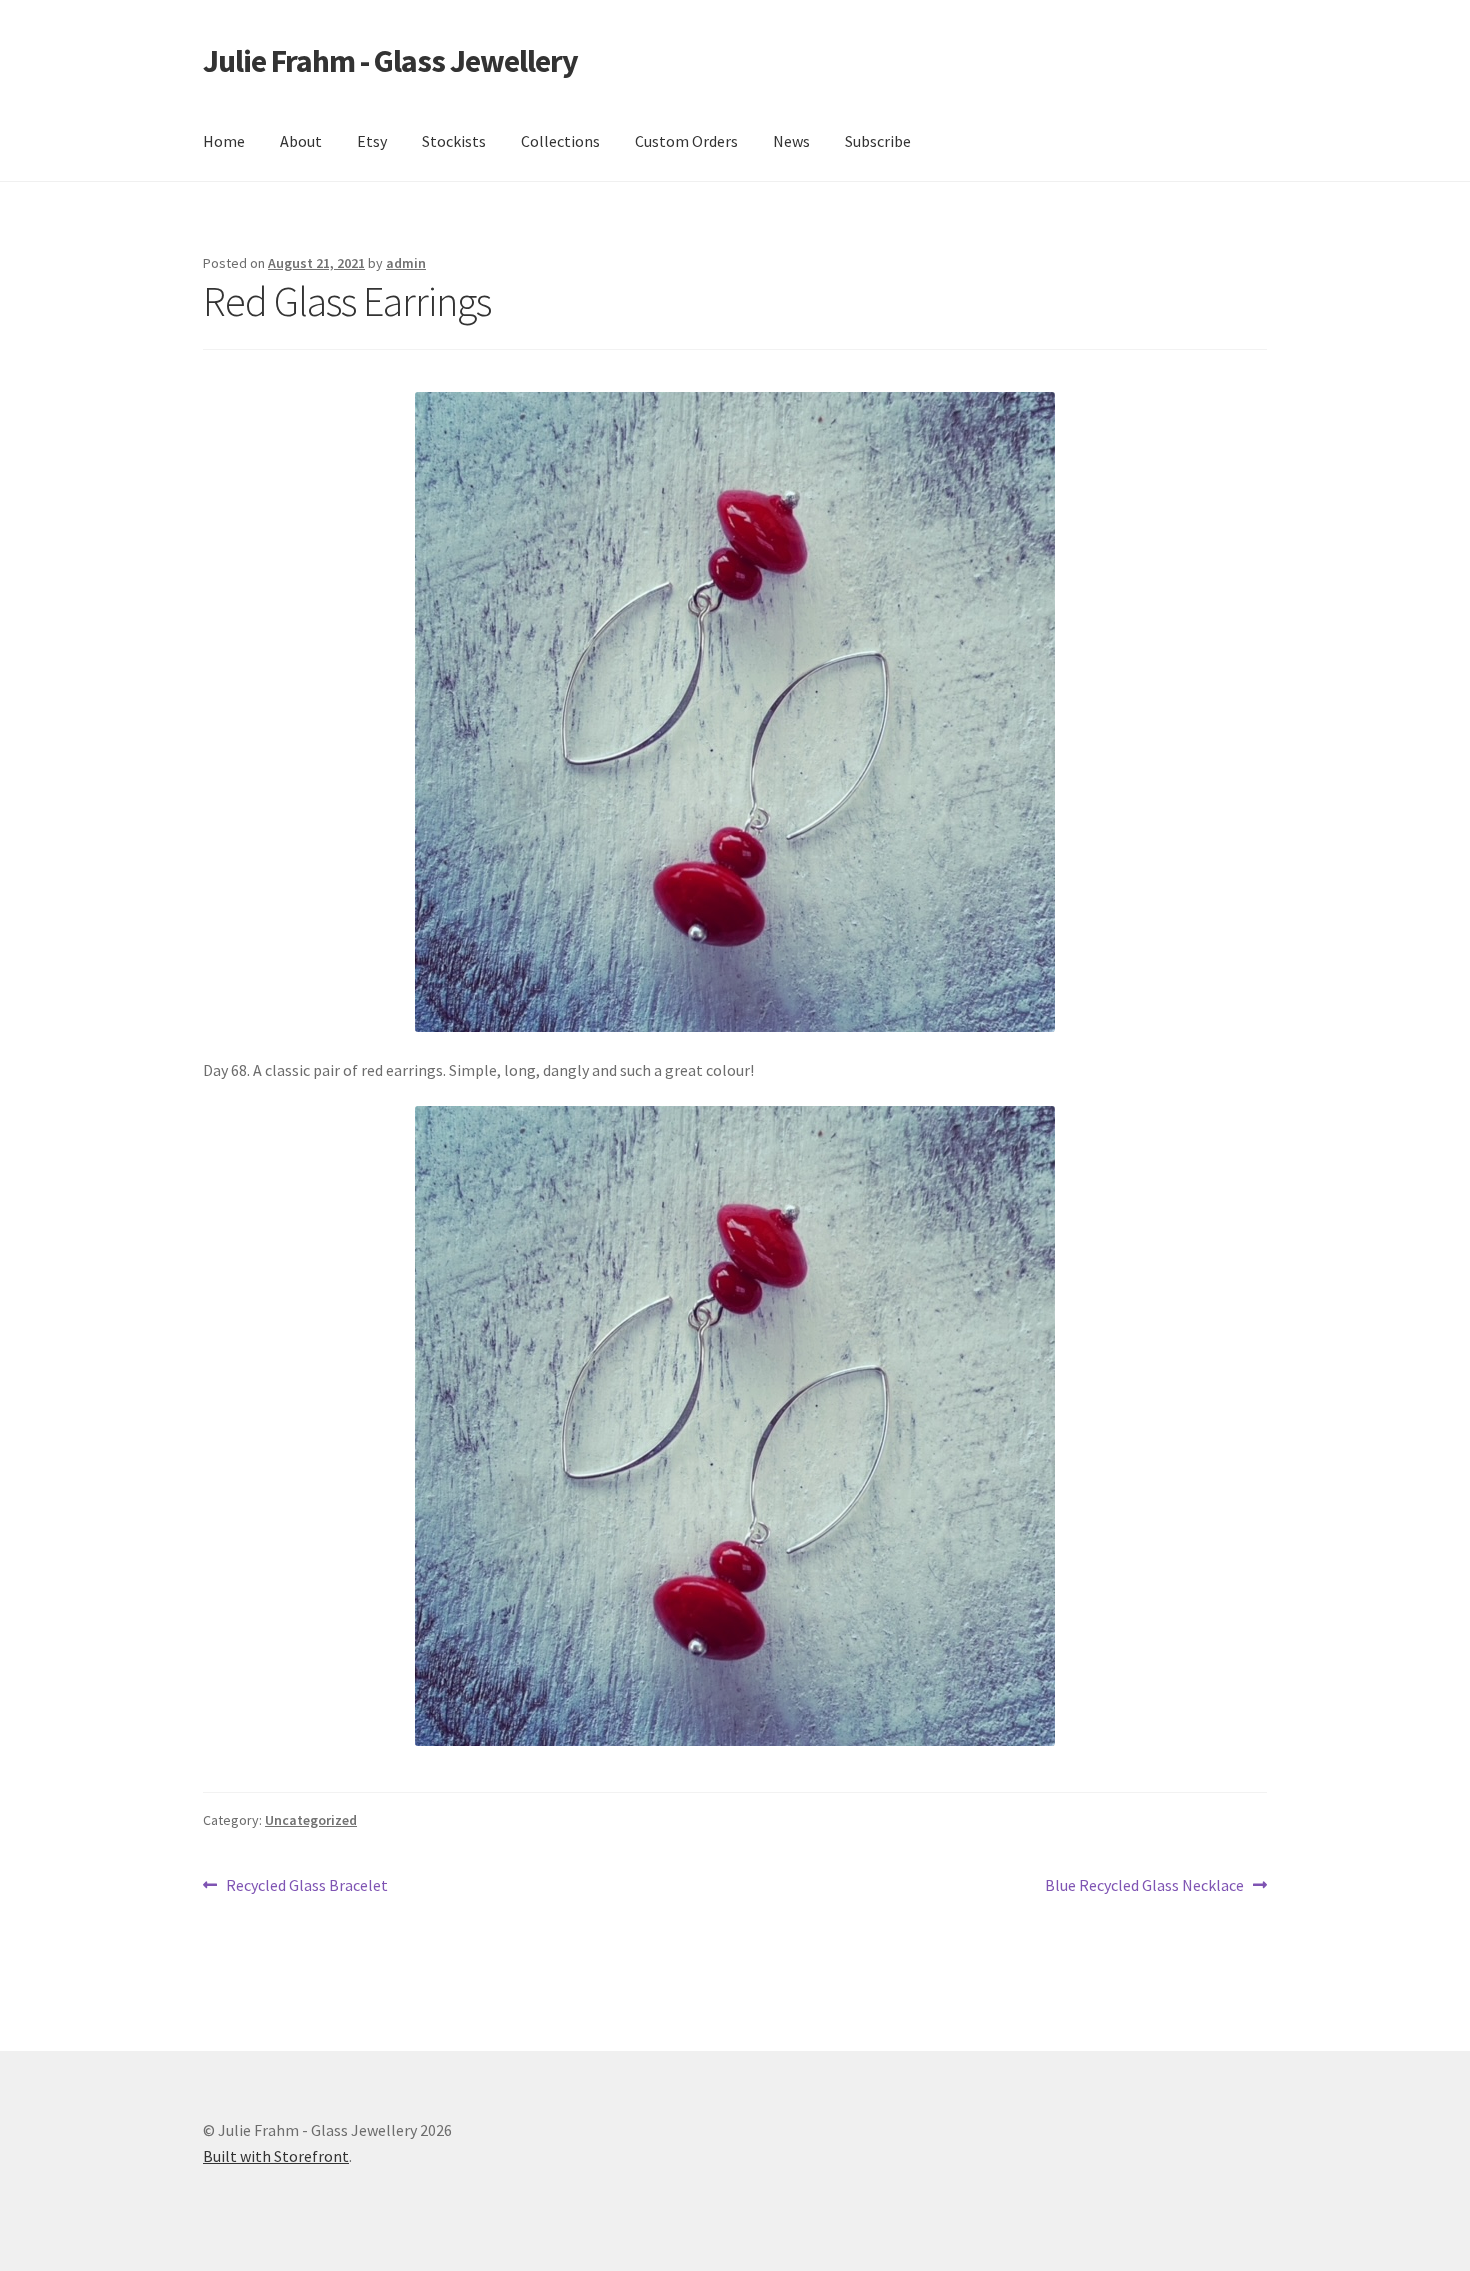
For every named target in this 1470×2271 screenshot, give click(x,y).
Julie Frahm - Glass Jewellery (390, 61)
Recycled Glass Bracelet (306, 1886)
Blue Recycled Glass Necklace (1144, 1886)
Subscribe (878, 141)
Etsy (372, 141)
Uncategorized (311, 1820)
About (301, 141)
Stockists (454, 141)
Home (224, 141)
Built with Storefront (276, 2156)
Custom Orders (686, 141)
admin (406, 263)
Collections (560, 141)
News (791, 141)
